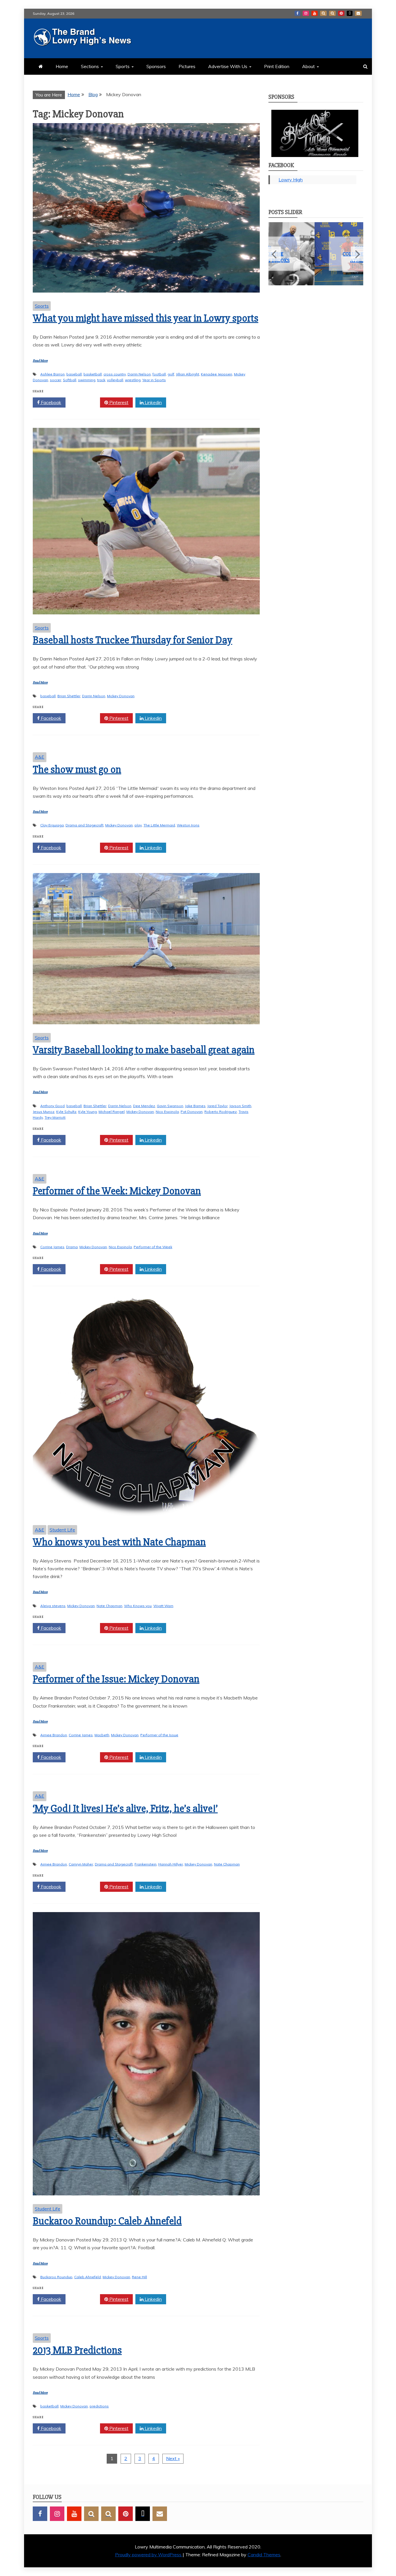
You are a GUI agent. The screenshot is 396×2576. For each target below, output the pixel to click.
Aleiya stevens (53, 1606)
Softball (70, 380)
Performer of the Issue (159, 1735)
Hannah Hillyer (171, 1864)
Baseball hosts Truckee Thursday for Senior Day (132, 640)
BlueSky (332, 13)
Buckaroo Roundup (56, 2277)
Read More (40, 361)
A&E (40, 757)
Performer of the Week (153, 1247)
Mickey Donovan (121, 696)
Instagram (306, 13)
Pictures (187, 66)
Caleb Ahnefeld (88, 2277)
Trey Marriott (55, 1117)
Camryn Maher (81, 1864)
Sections (90, 66)
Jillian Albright (188, 374)
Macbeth (102, 1735)
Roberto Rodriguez (221, 1112)
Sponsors (156, 66)
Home (62, 66)
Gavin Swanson (170, 1106)
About (308, 66)
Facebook (297, 13)
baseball (74, 374)
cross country (115, 374)
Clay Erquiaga (52, 825)
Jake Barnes (195, 1106)
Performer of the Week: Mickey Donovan (117, 1191)
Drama (72, 1247)
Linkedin (153, 402)
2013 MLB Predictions (77, 2350)
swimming (87, 380)
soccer (56, 380)
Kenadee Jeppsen (217, 374)
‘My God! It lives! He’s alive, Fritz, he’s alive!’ (125, 1809)
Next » (173, 2458)
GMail (358, 13)
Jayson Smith (240, 1106)
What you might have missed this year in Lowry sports (146, 318)
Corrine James (52, 1247)
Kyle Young (88, 1112)
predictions (99, 2406)
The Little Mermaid (159, 825)
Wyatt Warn (163, 1606)
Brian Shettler (69, 696)
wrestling (133, 380)
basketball (93, 374)
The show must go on (77, 770)
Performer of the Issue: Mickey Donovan (116, 1679)
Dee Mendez (144, 1106)
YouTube (315, 13)
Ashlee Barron (52, 374)
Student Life (62, 1530)
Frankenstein (146, 1864)
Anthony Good (52, 1106)
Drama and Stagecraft (85, 825)
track (101, 380)
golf (171, 374)
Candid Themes (264, 2555)
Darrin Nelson (139, 374)
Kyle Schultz (66, 1112)
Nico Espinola (167, 1112)
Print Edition (277, 66)
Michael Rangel (112, 1112)
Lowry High (291, 180)
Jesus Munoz (44, 1112)
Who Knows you (138, 1606)
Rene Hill (139, 2277)
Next (357, 254)
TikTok (350, 13)
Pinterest (341, 13)
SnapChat (323, 13)
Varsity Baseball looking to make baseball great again (144, 1050)
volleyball (115, 380)
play (138, 825)
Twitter (85, 402)
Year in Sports (154, 380)
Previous (275, 254)
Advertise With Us (228, 66)
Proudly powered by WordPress (149, 2555)
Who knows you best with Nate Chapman (119, 1542)
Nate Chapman (109, 1606)
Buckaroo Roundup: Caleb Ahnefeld (107, 2221)
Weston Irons (188, 825)
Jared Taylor (217, 1106)
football (159, 374)
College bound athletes (316, 257)
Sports (123, 66)
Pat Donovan (192, 1112)
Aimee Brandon (54, 1735)
